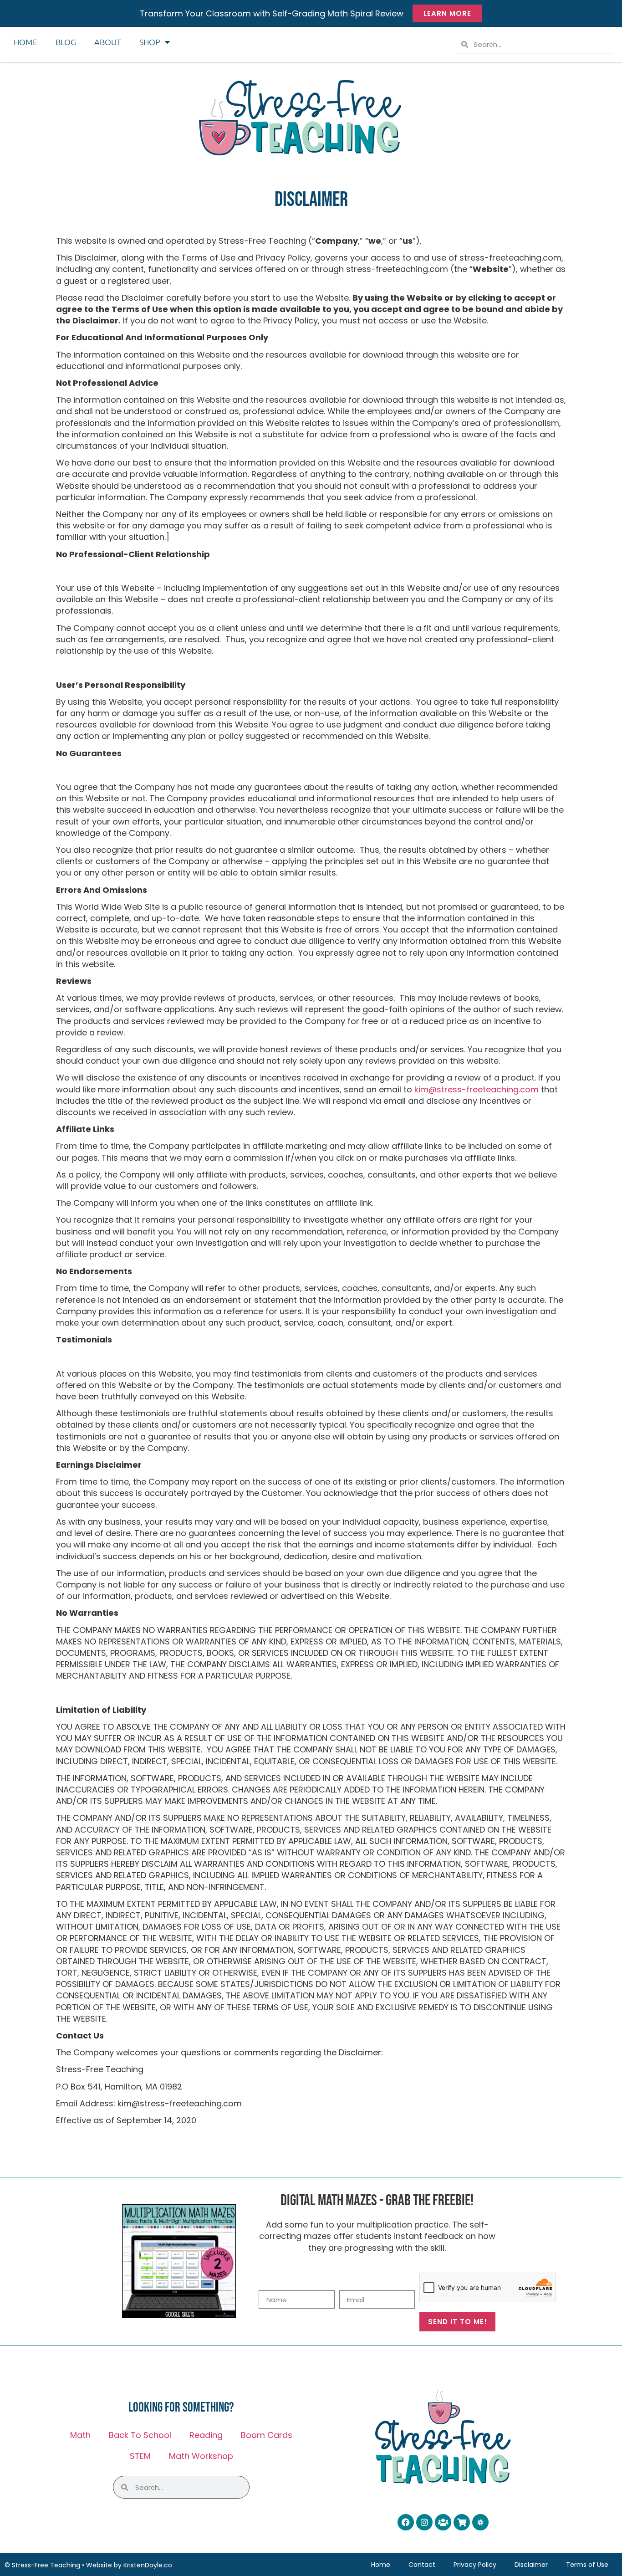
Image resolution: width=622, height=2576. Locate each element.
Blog (66, 42)
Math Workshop (201, 2456)
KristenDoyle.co (148, 2565)
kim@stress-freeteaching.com (477, 1089)
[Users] (443, 2522)
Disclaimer (531, 2565)
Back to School (140, 2435)
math (80, 2435)
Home (25, 42)
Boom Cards (267, 2435)
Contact (422, 2565)
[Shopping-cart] (462, 2522)
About (108, 42)
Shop (150, 42)
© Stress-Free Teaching (42, 2565)
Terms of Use (587, 2565)
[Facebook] (406, 2522)
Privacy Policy (475, 2565)
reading (206, 2435)
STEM (140, 2456)
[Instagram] (424, 2522)
